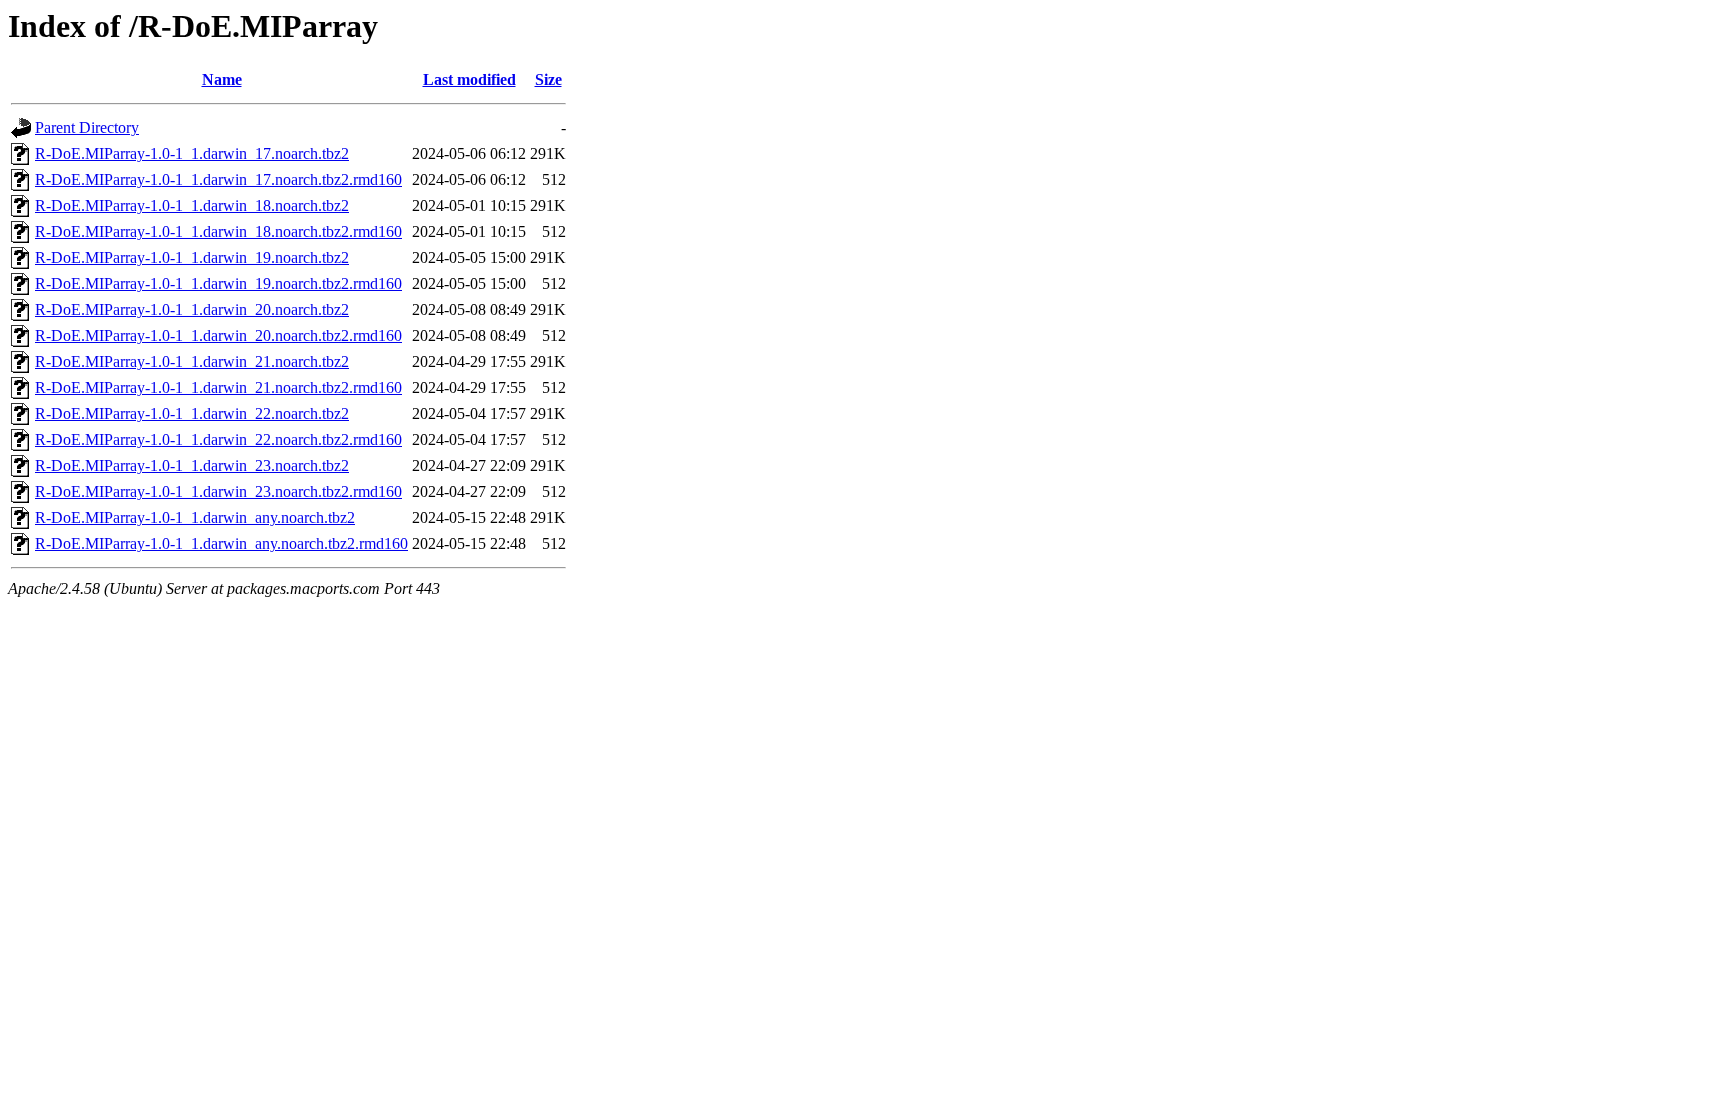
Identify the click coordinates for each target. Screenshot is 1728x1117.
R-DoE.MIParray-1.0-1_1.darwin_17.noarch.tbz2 (192, 153)
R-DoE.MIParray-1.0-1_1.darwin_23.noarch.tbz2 (192, 465)
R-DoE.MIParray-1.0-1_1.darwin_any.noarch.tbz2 (195, 517)
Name (222, 79)
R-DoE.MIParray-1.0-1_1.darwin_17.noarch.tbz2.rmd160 (218, 179)
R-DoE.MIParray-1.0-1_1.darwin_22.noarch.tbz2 (192, 413)
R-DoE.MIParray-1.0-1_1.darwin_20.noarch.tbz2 (192, 309)
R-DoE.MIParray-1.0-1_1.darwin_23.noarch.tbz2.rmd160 (218, 491)
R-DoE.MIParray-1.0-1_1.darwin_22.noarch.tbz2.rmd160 (218, 439)
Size (548, 79)
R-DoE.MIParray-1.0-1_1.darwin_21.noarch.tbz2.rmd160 (218, 387)
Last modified (469, 79)
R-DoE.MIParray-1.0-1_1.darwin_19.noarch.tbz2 (192, 257)
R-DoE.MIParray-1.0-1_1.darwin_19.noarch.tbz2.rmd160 (218, 283)
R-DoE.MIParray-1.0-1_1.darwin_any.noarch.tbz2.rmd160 (221, 543)
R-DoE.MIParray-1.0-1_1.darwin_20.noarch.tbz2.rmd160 (218, 335)
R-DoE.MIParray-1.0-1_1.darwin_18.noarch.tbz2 (192, 205)
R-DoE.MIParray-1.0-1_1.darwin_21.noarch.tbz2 (192, 361)
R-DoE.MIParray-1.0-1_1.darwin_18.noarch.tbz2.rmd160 (218, 231)
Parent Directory (87, 127)
